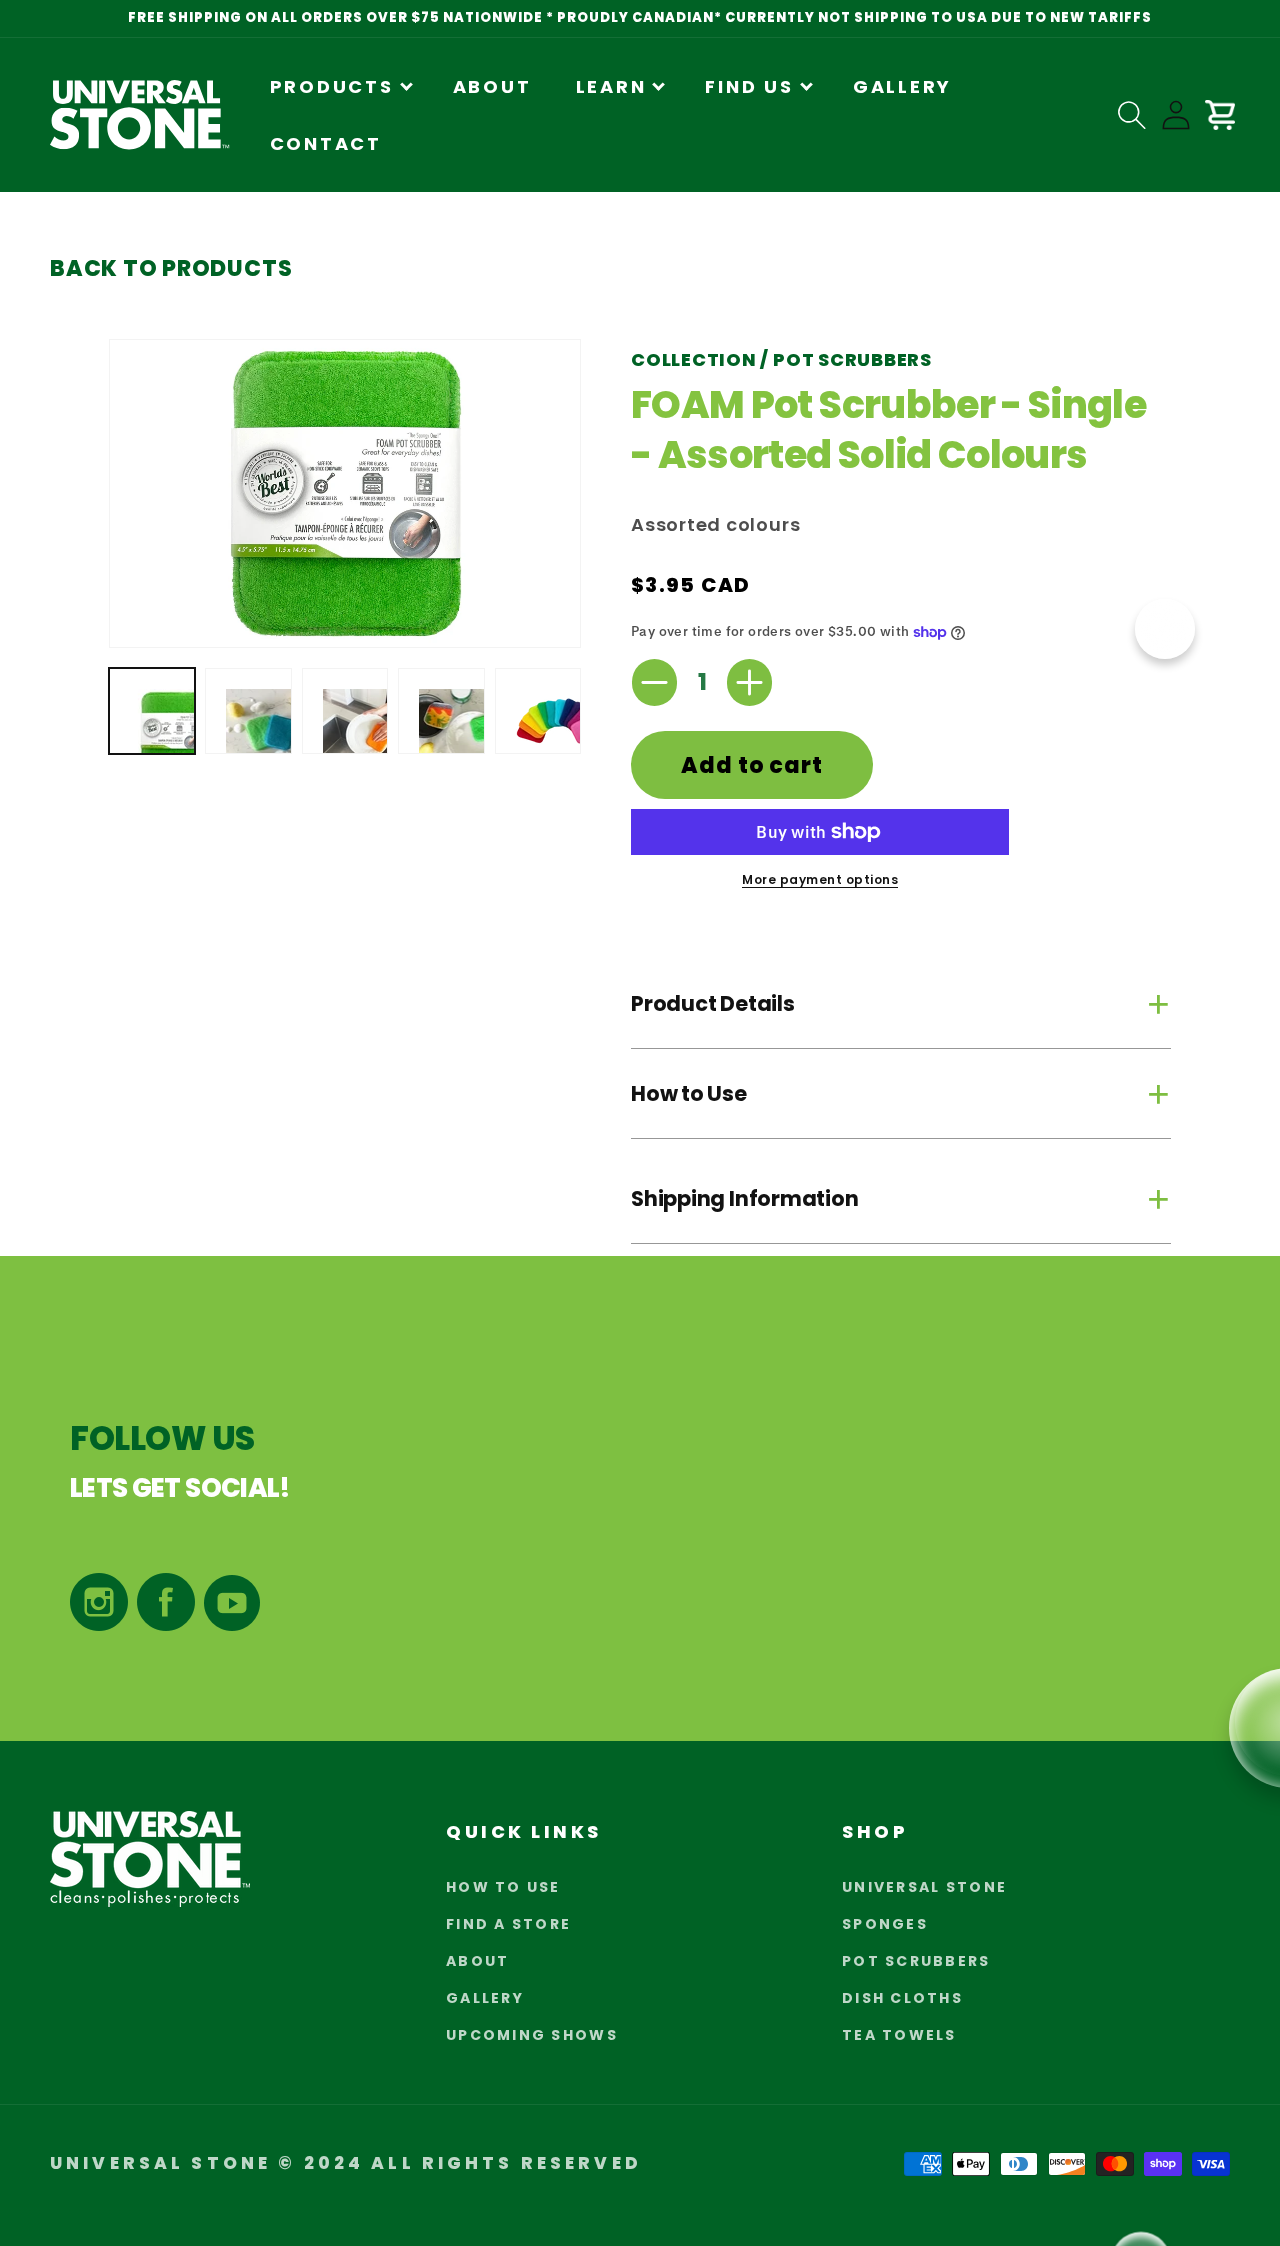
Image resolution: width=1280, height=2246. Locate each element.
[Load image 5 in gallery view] (538, 711)
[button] (339, 86)
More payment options (820, 879)
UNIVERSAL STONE (924, 1887)
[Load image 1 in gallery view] (152, 711)
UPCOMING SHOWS (532, 2035)
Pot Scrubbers (852, 359)
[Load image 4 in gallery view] (441, 711)
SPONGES (885, 1924)
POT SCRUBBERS (916, 1961)
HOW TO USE (503, 1887)
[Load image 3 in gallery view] (345, 711)
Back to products (171, 268)
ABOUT (477, 1961)
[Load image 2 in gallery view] (248, 711)
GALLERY (485, 1998)
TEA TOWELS (899, 2035)
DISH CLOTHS (902, 1998)
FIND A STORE (508, 1924)
